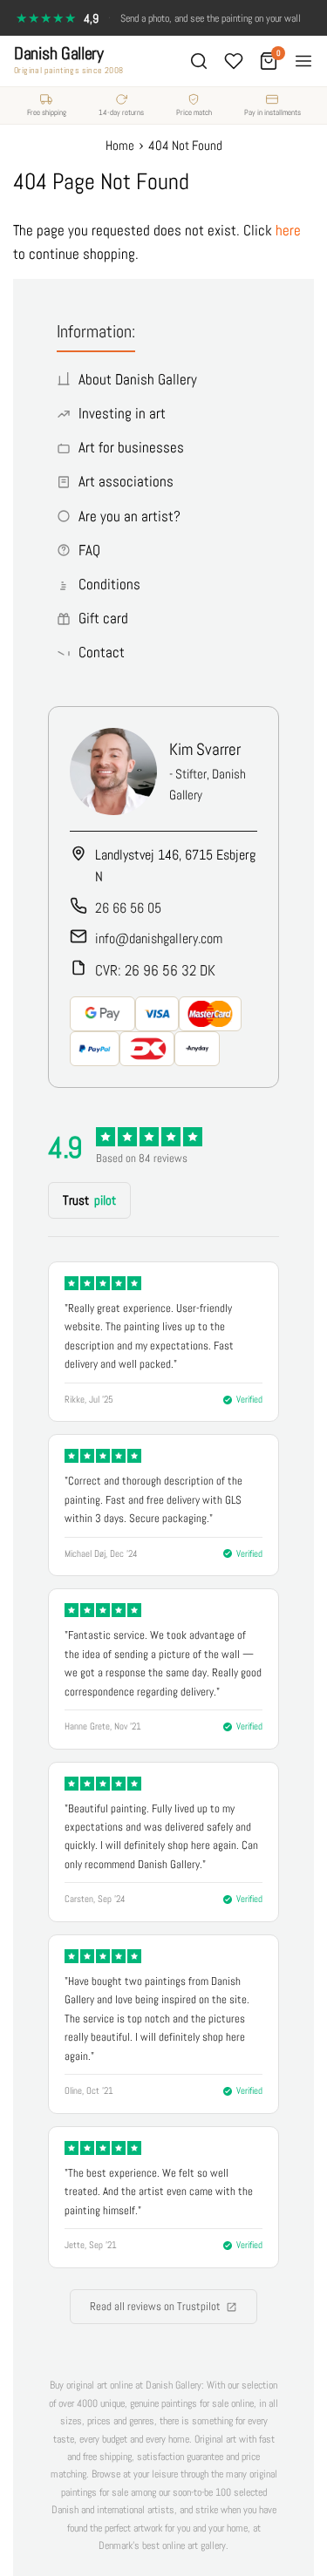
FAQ (89, 550)
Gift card (103, 618)
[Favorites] (234, 61)
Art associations (126, 481)
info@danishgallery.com (159, 938)
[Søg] (199, 61)
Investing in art (122, 413)
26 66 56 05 (128, 908)
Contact (102, 652)
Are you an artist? (129, 516)
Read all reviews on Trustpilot (155, 2306)
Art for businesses (131, 447)
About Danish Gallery (138, 379)
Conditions (109, 584)
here (288, 230)
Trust (89, 1200)
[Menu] (303, 61)
